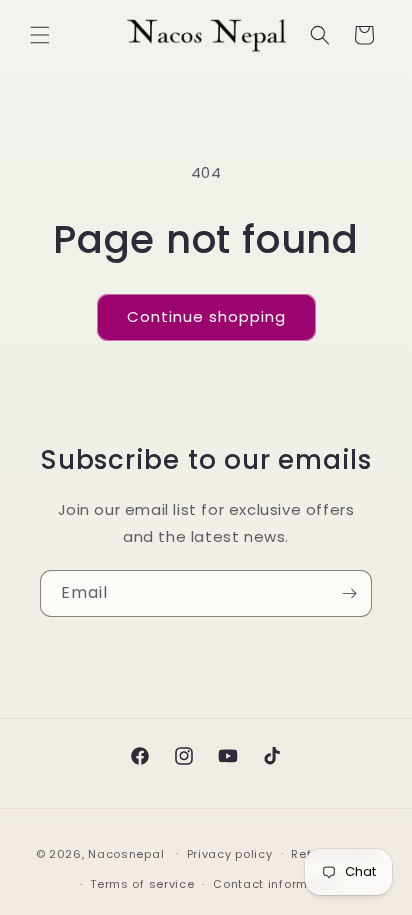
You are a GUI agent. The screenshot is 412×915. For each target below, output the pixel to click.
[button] (40, 35)
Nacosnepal (126, 853)
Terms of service (142, 884)
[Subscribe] (349, 593)
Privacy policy (230, 854)
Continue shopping (206, 316)
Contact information (276, 884)
